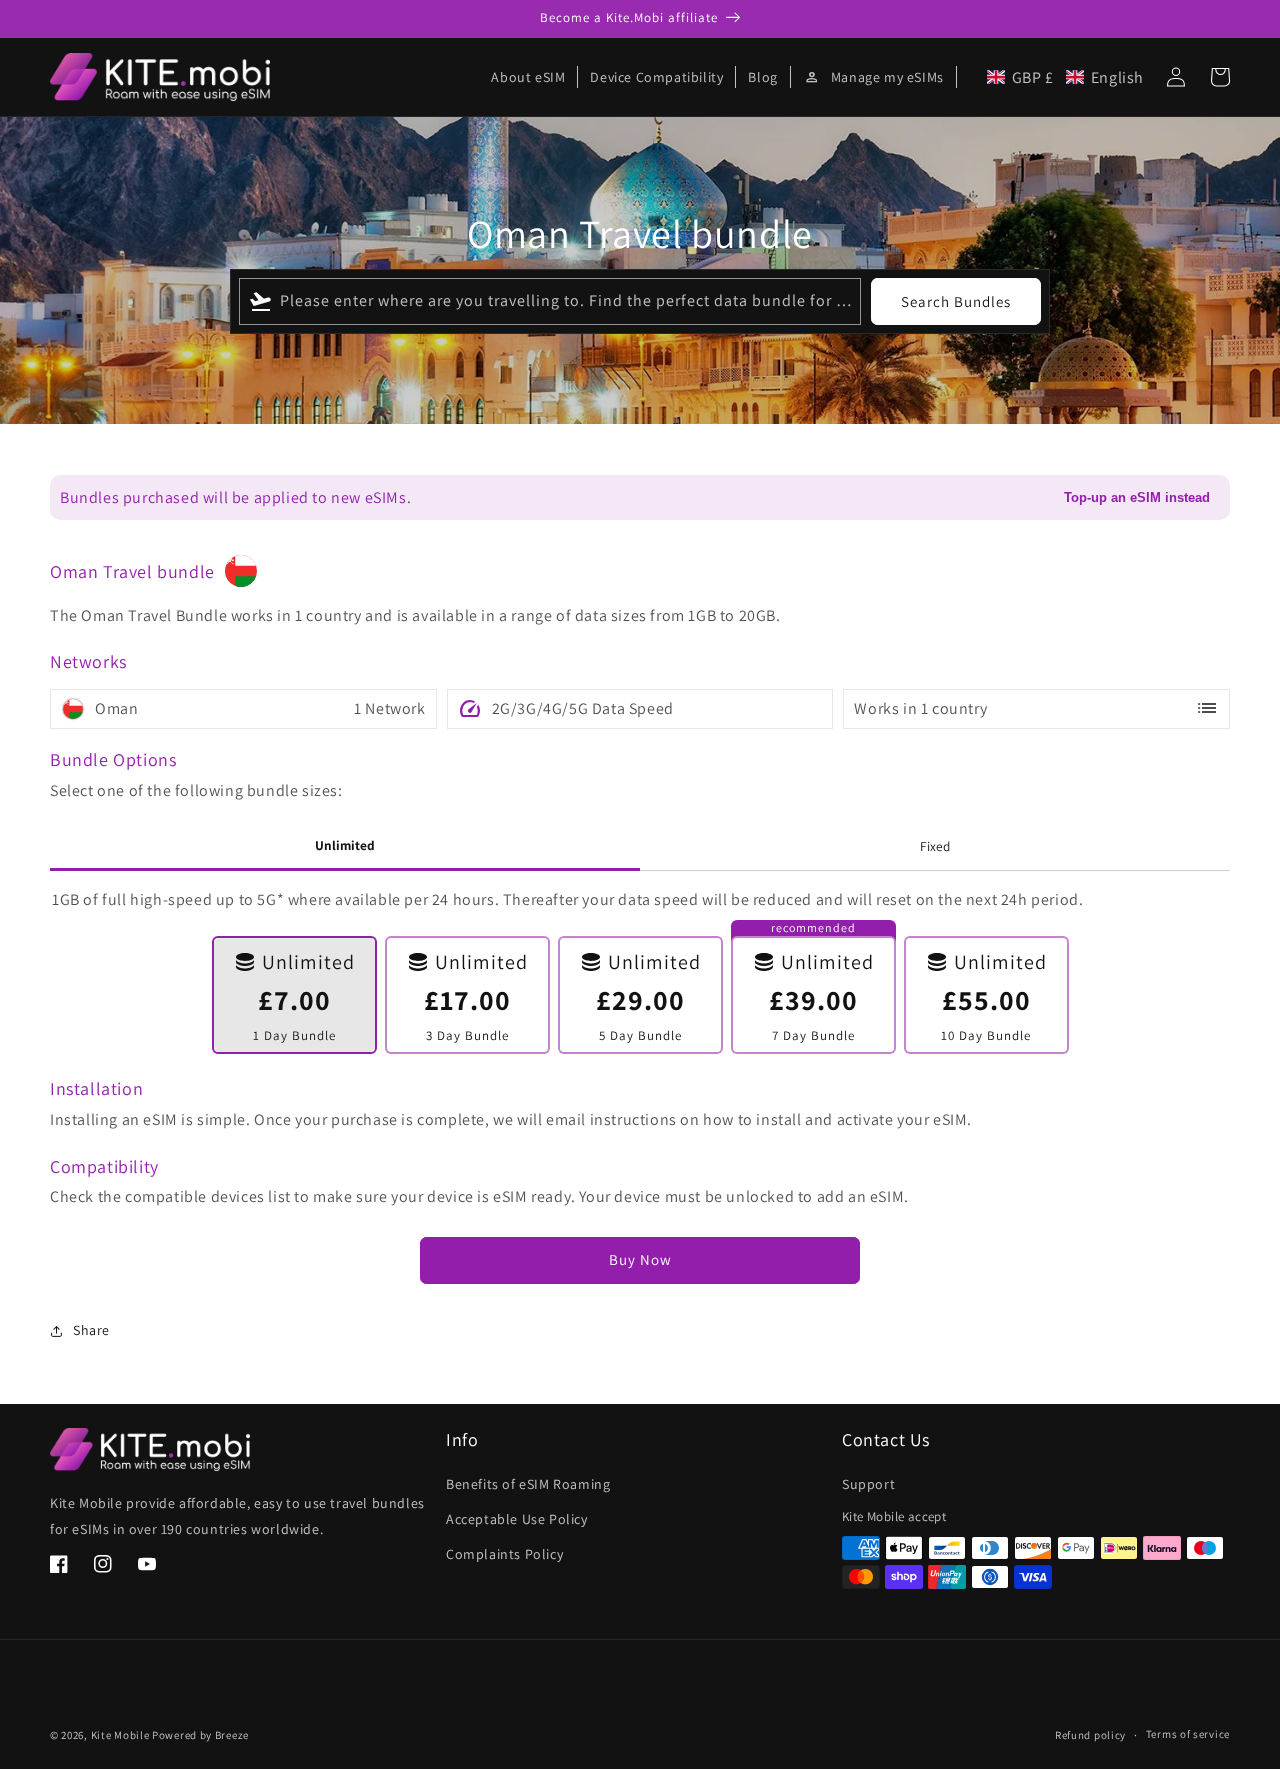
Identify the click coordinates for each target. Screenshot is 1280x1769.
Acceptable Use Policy (517, 1519)
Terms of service (1188, 1734)
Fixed (935, 846)
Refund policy (1090, 1735)
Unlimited (345, 845)
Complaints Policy (504, 1554)
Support (868, 1484)
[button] (1065, 77)
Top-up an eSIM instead (1137, 497)
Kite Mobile (120, 1735)
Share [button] (91, 1330)
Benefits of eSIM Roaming (528, 1484)
